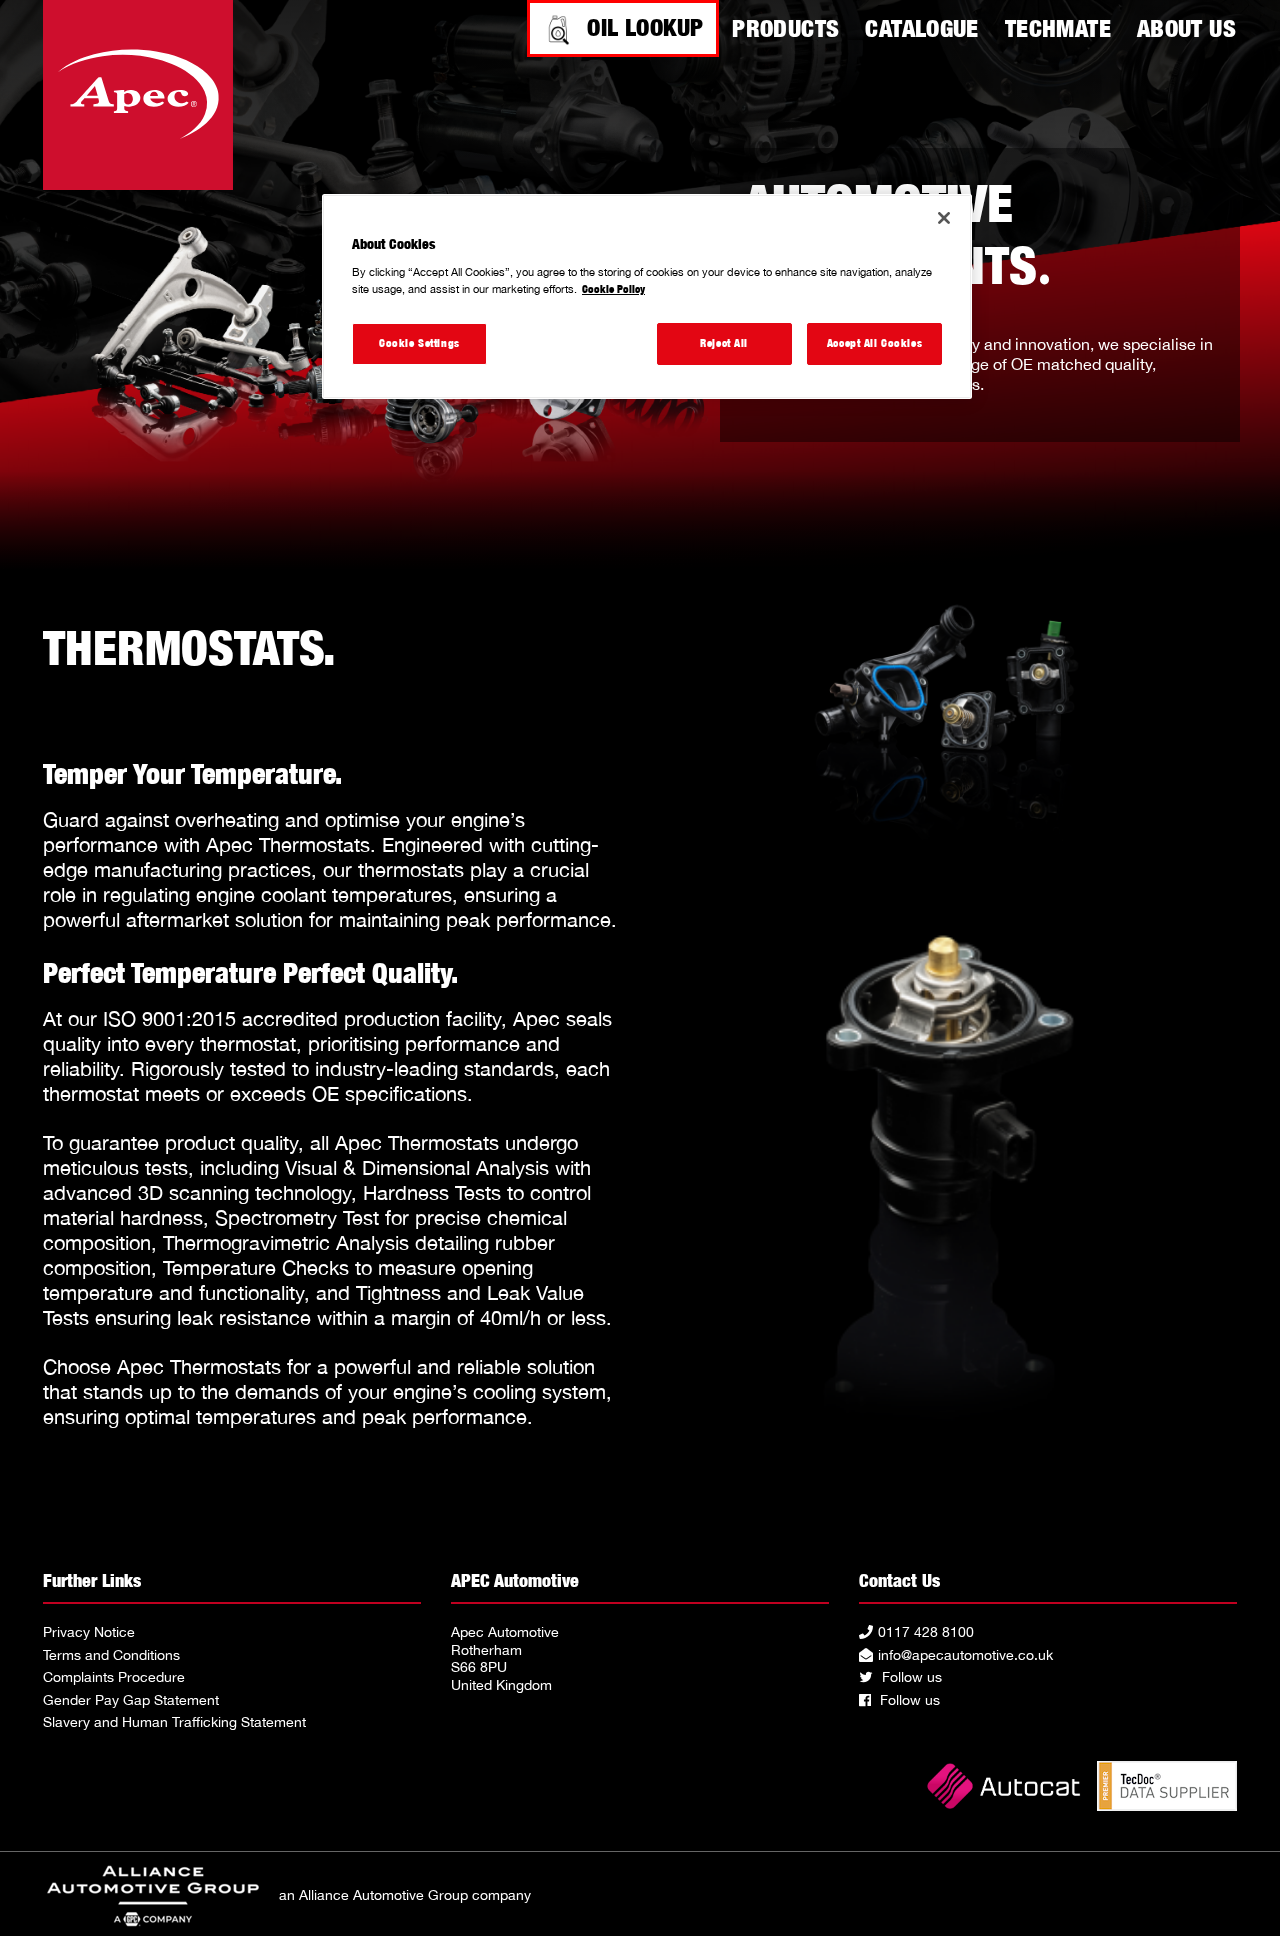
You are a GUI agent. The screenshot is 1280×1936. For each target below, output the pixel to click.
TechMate (1058, 28)
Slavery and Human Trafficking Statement (174, 1722)
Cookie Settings (419, 343)
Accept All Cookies (874, 343)
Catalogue (921, 28)
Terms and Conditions (111, 1655)
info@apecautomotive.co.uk (965, 1655)
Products (785, 28)
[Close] (944, 218)
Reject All (724, 343)
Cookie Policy (613, 289)
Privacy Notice (89, 1632)
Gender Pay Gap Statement (131, 1700)
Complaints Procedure (114, 1677)
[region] (647, 297)
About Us (1186, 28)
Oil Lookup (645, 27)
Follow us (910, 1677)
